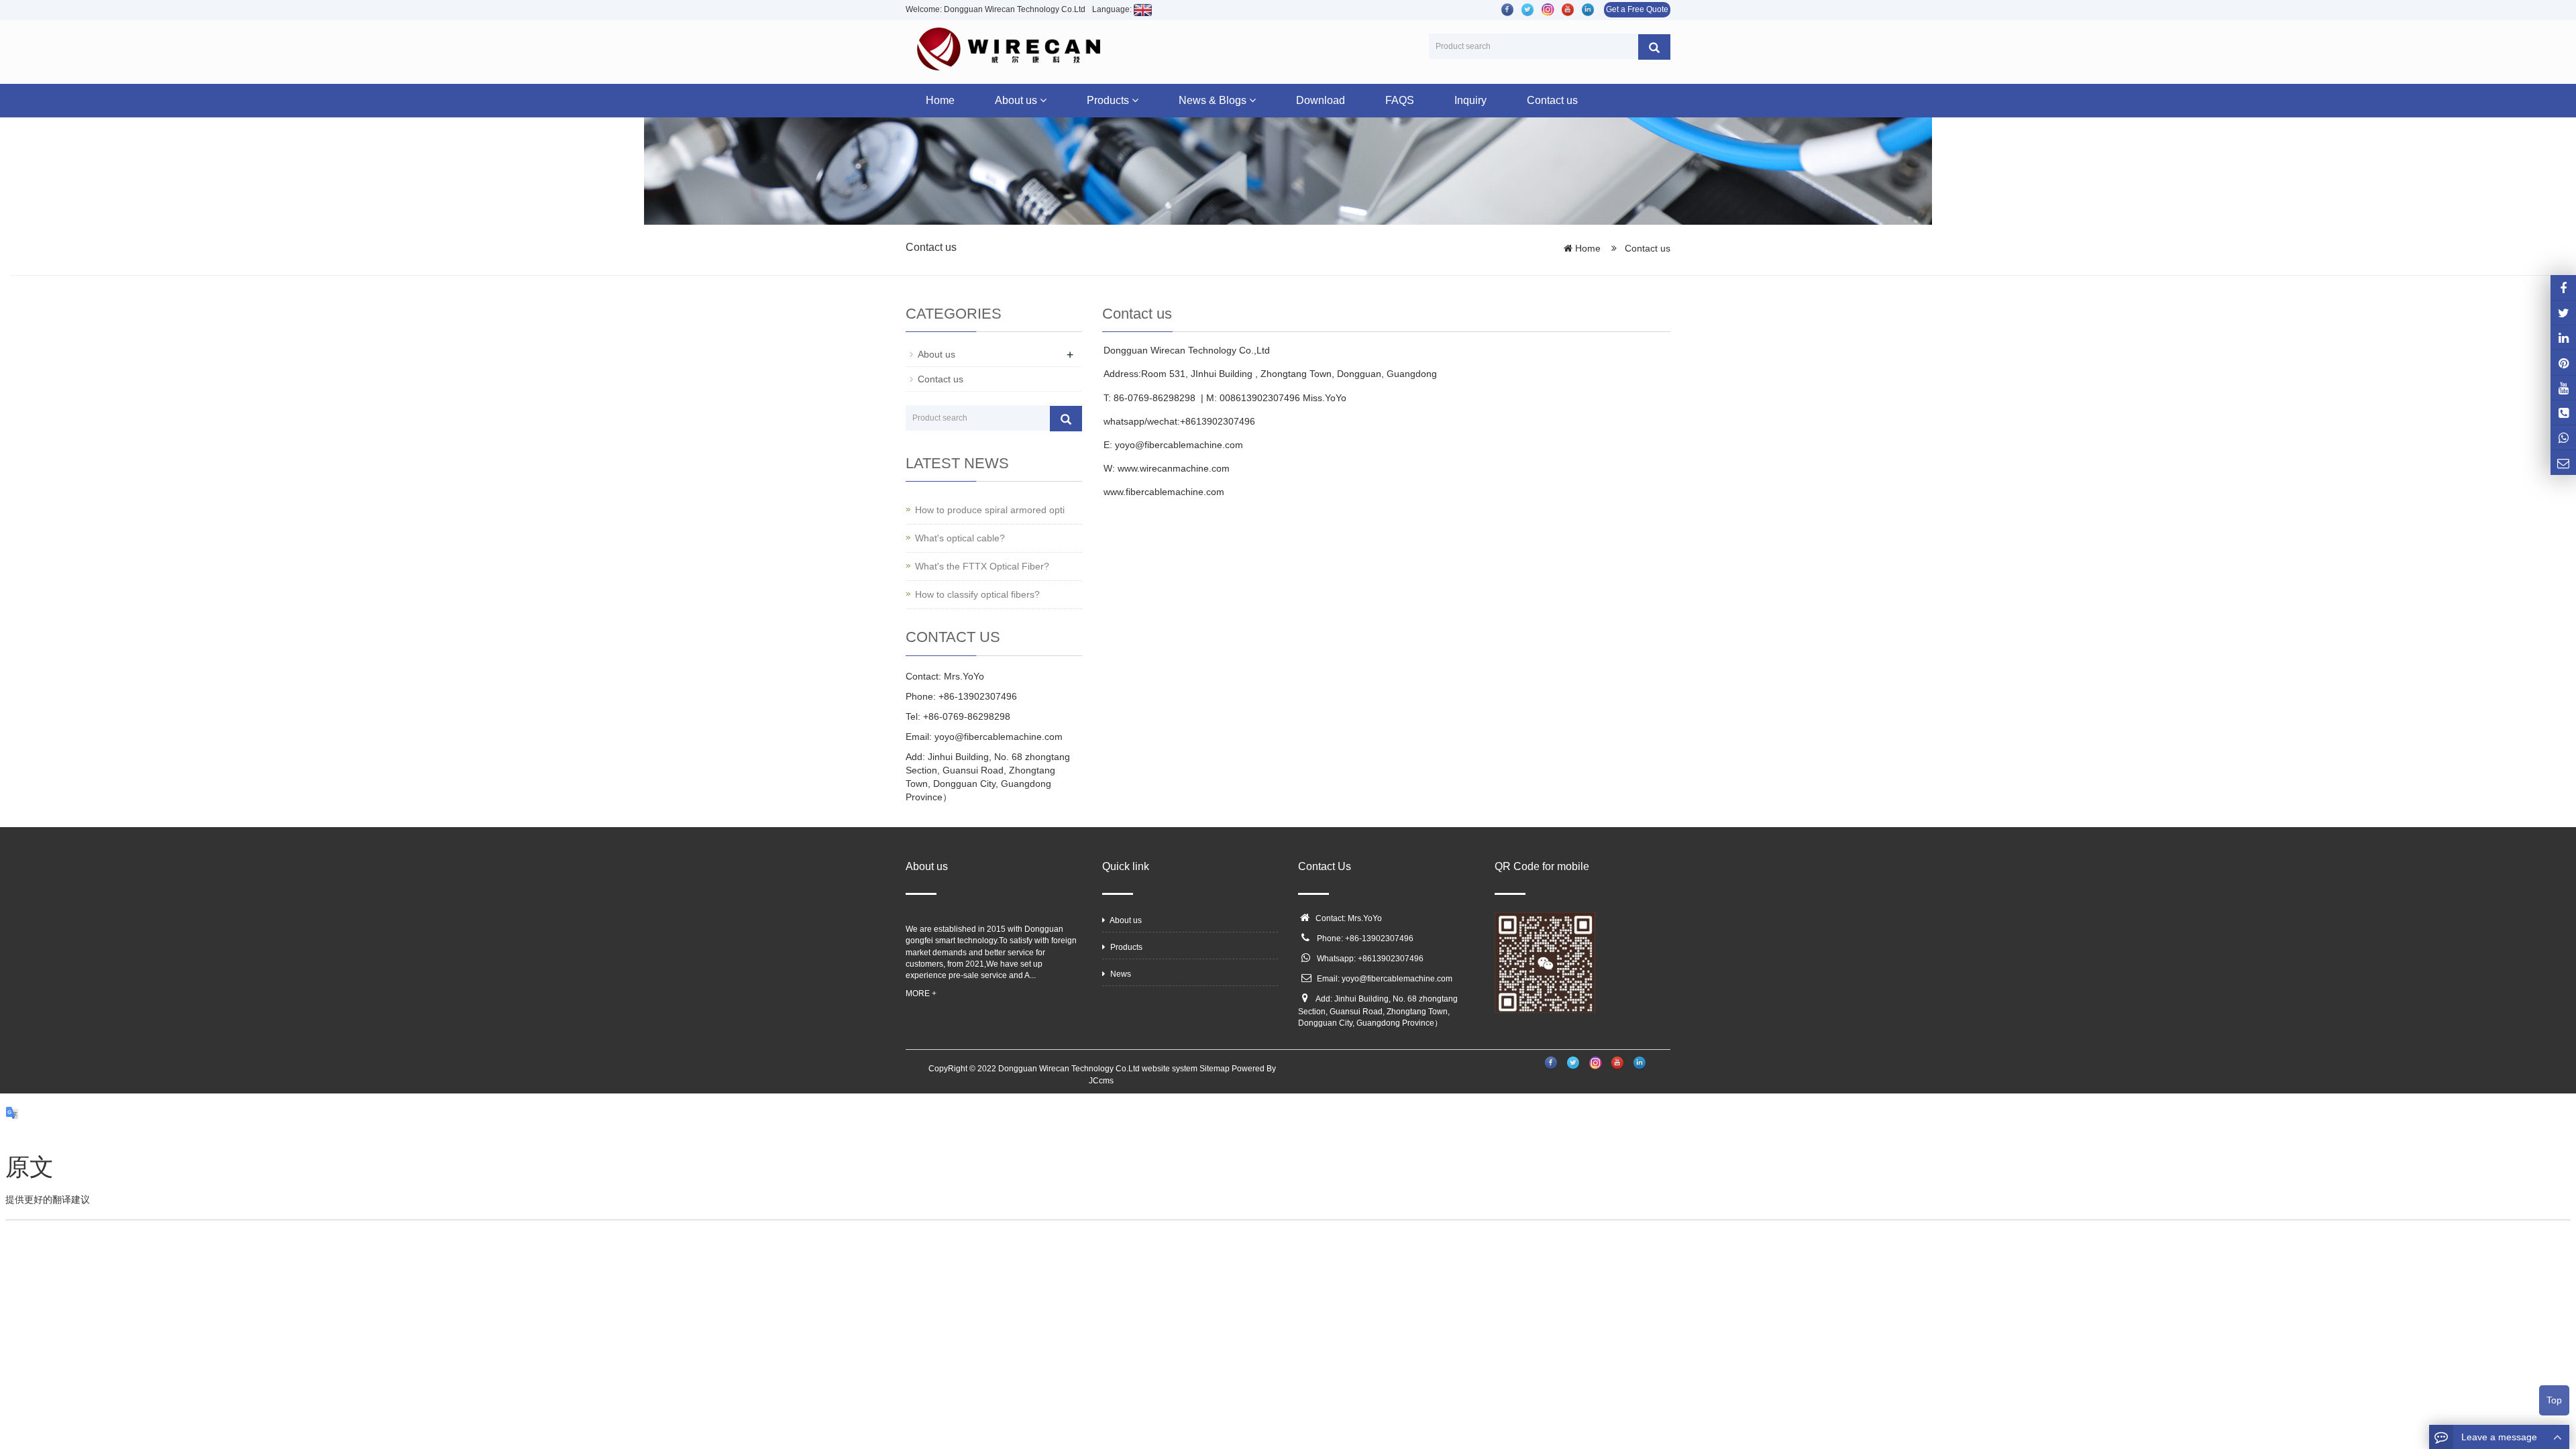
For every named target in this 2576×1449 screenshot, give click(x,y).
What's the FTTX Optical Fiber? (982, 566)
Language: (1113, 9)
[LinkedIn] (2563, 337)
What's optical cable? (960, 538)
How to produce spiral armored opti (990, 510)
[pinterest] (2563, 362)
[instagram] (2563, 388)
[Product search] (1654, 47)
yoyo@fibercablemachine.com (1397, 979)
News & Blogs (1214, 100)
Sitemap (1215, 1069)
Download (1321, 100)
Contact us (1552, 100)
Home (940, 100)
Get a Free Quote (1637, 9)
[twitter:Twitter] (2563, 313)
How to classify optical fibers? (977, 594)
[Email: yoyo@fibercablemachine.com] (2563, 462)
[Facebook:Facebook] (2563, 287)
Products (1109, 100)
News (1120, 974)
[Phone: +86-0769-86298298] (2563, 413)
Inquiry (1470, 100)
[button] (1043, 100)
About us (1017, 100)
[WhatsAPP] (2563, 437)
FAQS (1400, 100)
